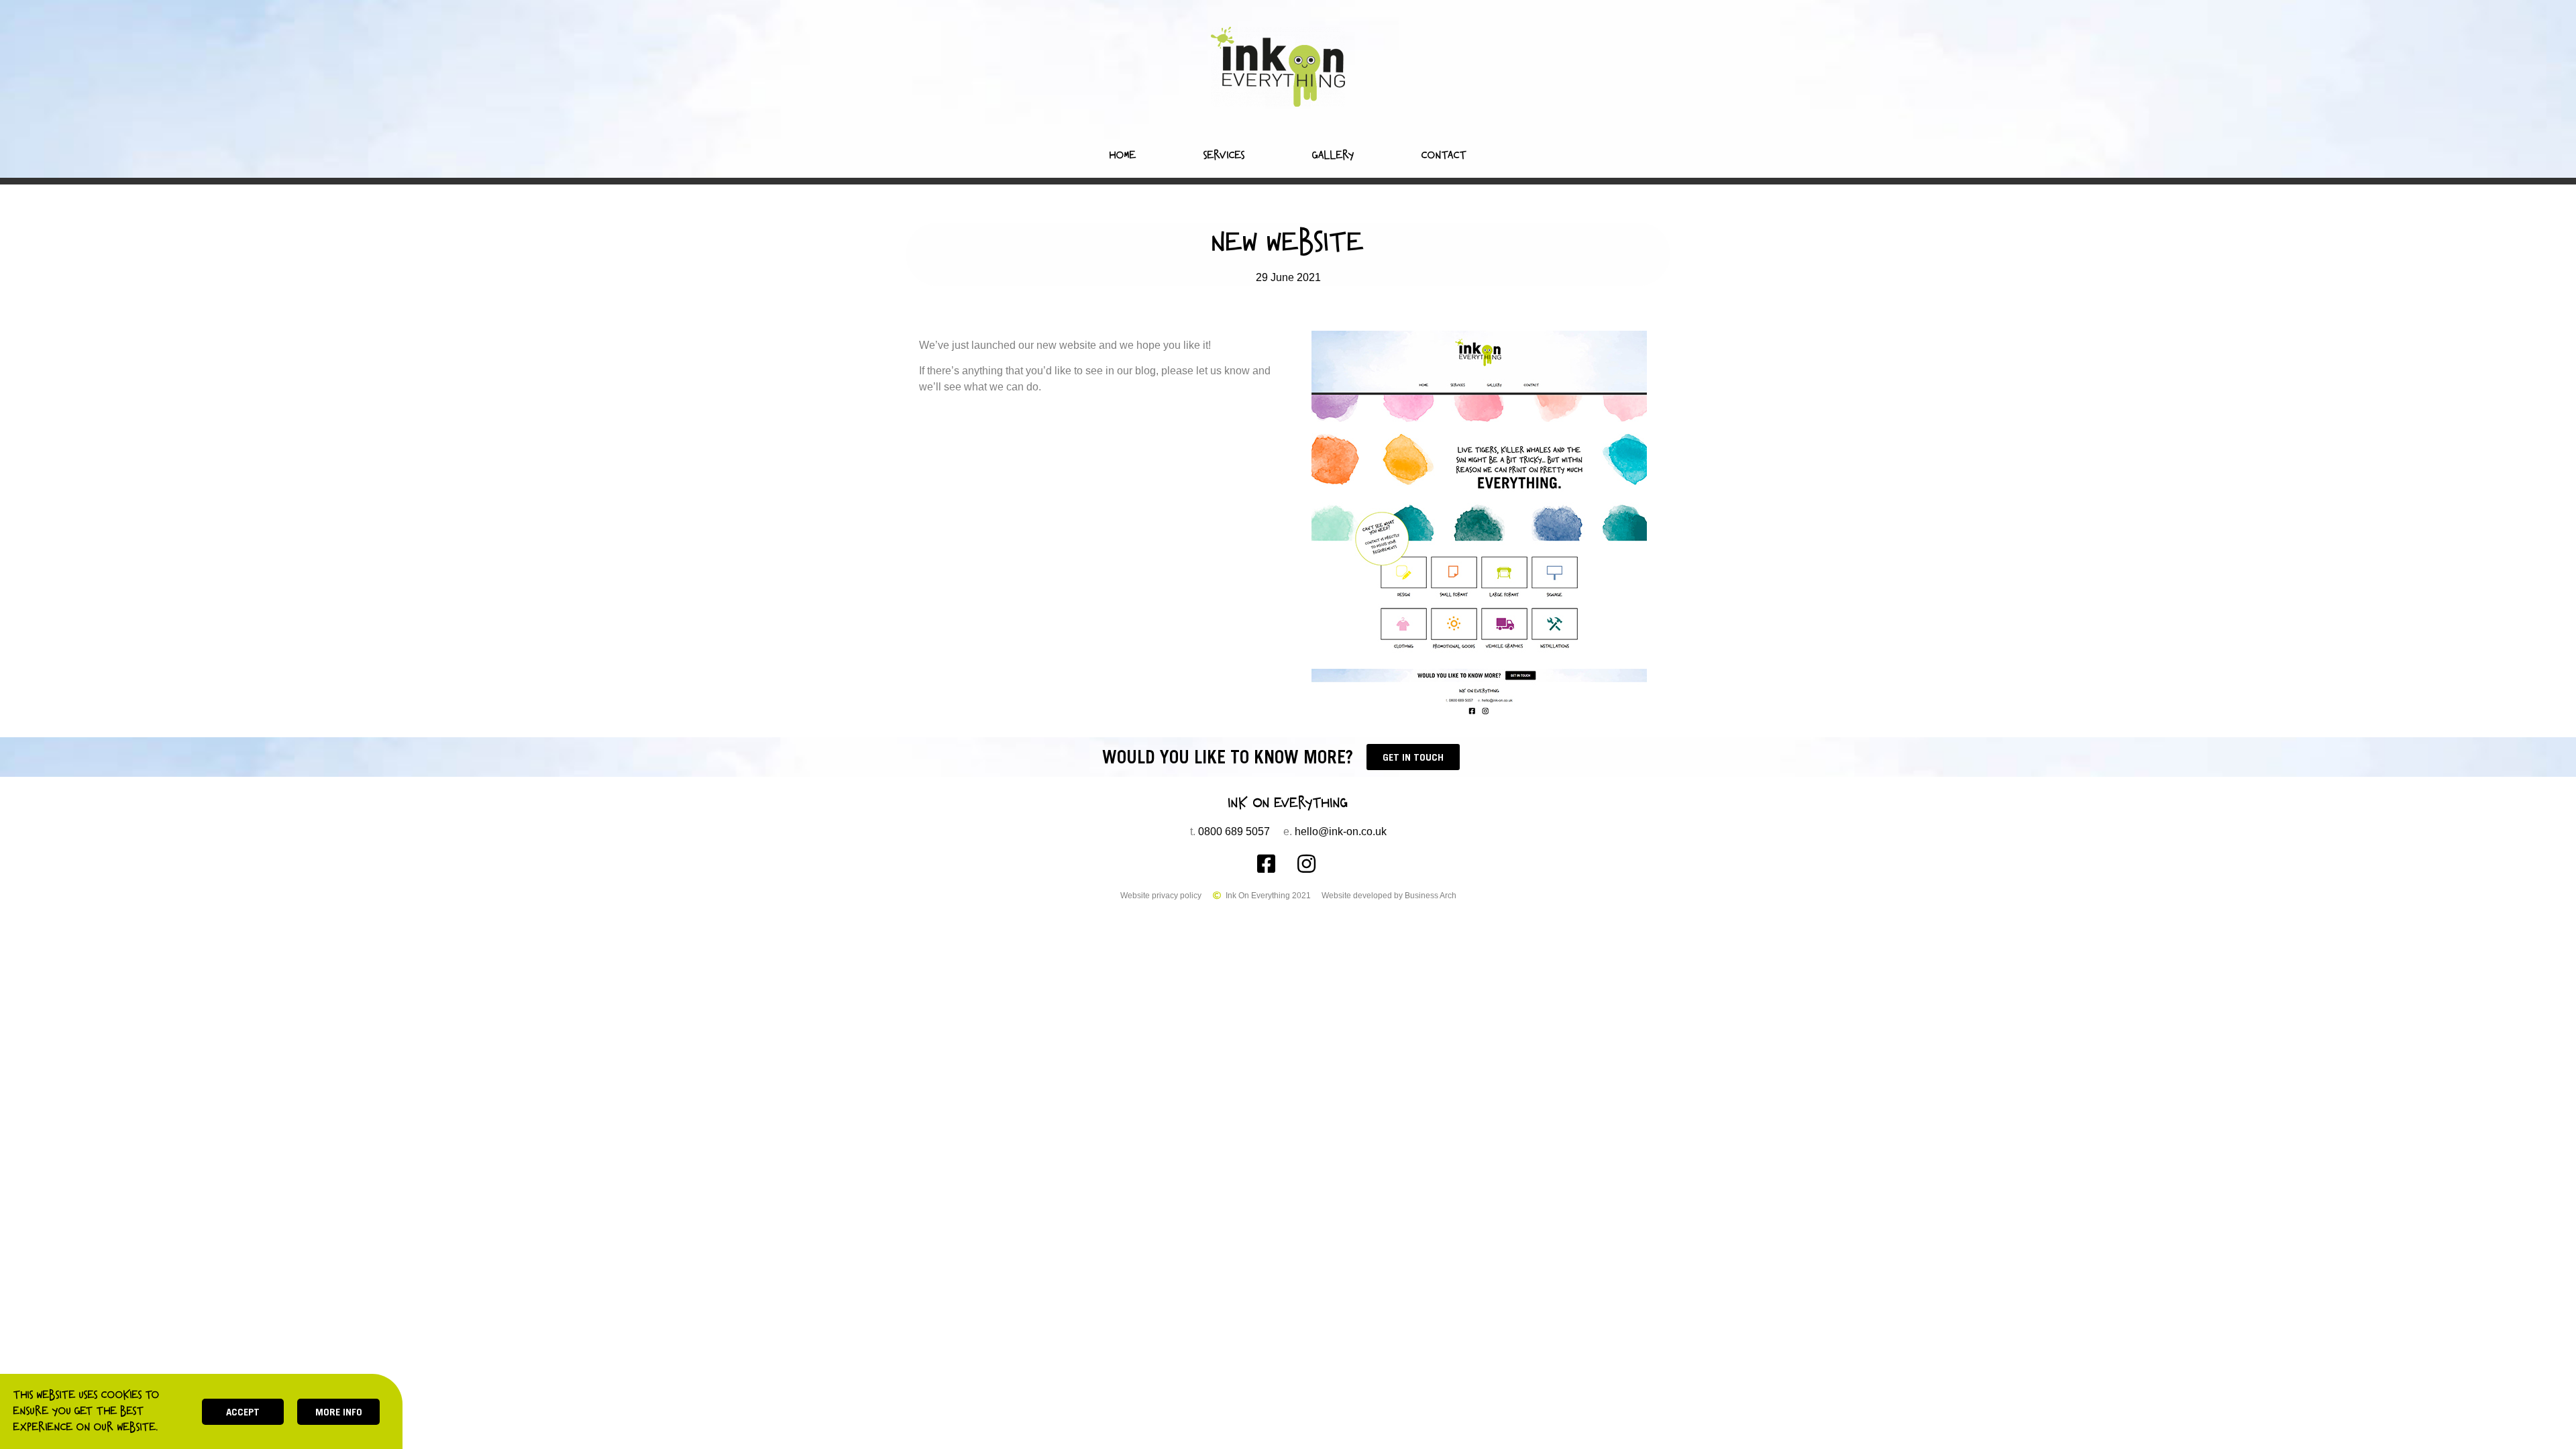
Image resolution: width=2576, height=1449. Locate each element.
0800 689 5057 (1234, 831)
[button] (1413, 757)
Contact (1444, 155)
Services (1224, 155)
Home (1123, 155)
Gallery (1333, 155)
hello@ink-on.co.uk (1341, 831)
